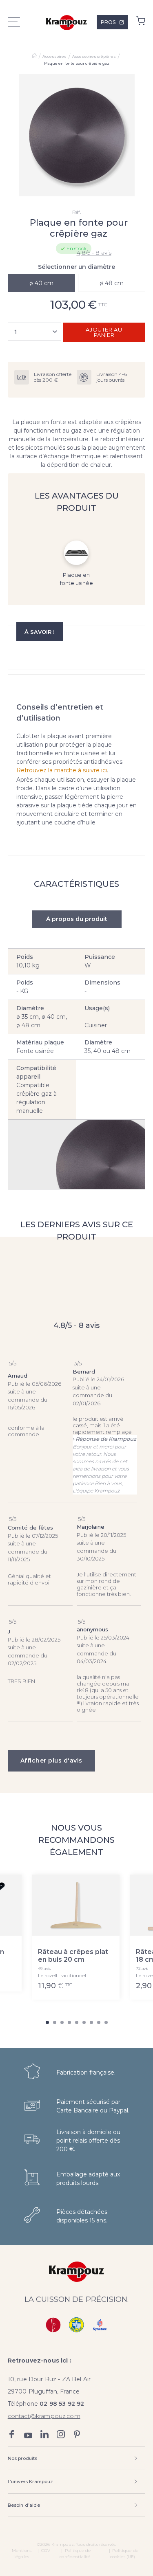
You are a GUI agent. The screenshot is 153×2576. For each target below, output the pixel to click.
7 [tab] (91, 2022)
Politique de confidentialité (75, 2554)
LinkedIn (44, 2434)
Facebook (12, 2434)
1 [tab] (47, 2022)
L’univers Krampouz (31, 2481)
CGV (46, 2551)
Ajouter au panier (104, 332)
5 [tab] (77, 2022)
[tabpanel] (77, 135)
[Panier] (141, 23)
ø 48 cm (112, 283)
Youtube (28, 2434)
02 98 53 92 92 (62, 2404)
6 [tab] (84, 2022)
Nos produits (23, 2458)
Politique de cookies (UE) (124, 2554)
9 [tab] (106, 2022)
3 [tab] (62, 2022)
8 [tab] (99, 2022)
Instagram (61, 2434)
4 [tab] (69, 2022)
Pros (108, 22)
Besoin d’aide (24, 2505)
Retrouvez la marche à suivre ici (62, 770)
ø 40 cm (41, 283)
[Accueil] (34, 57)
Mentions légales (22, 2554)
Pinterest (77, 2434)
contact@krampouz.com (44, 2416)
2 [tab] (55, 2022)
